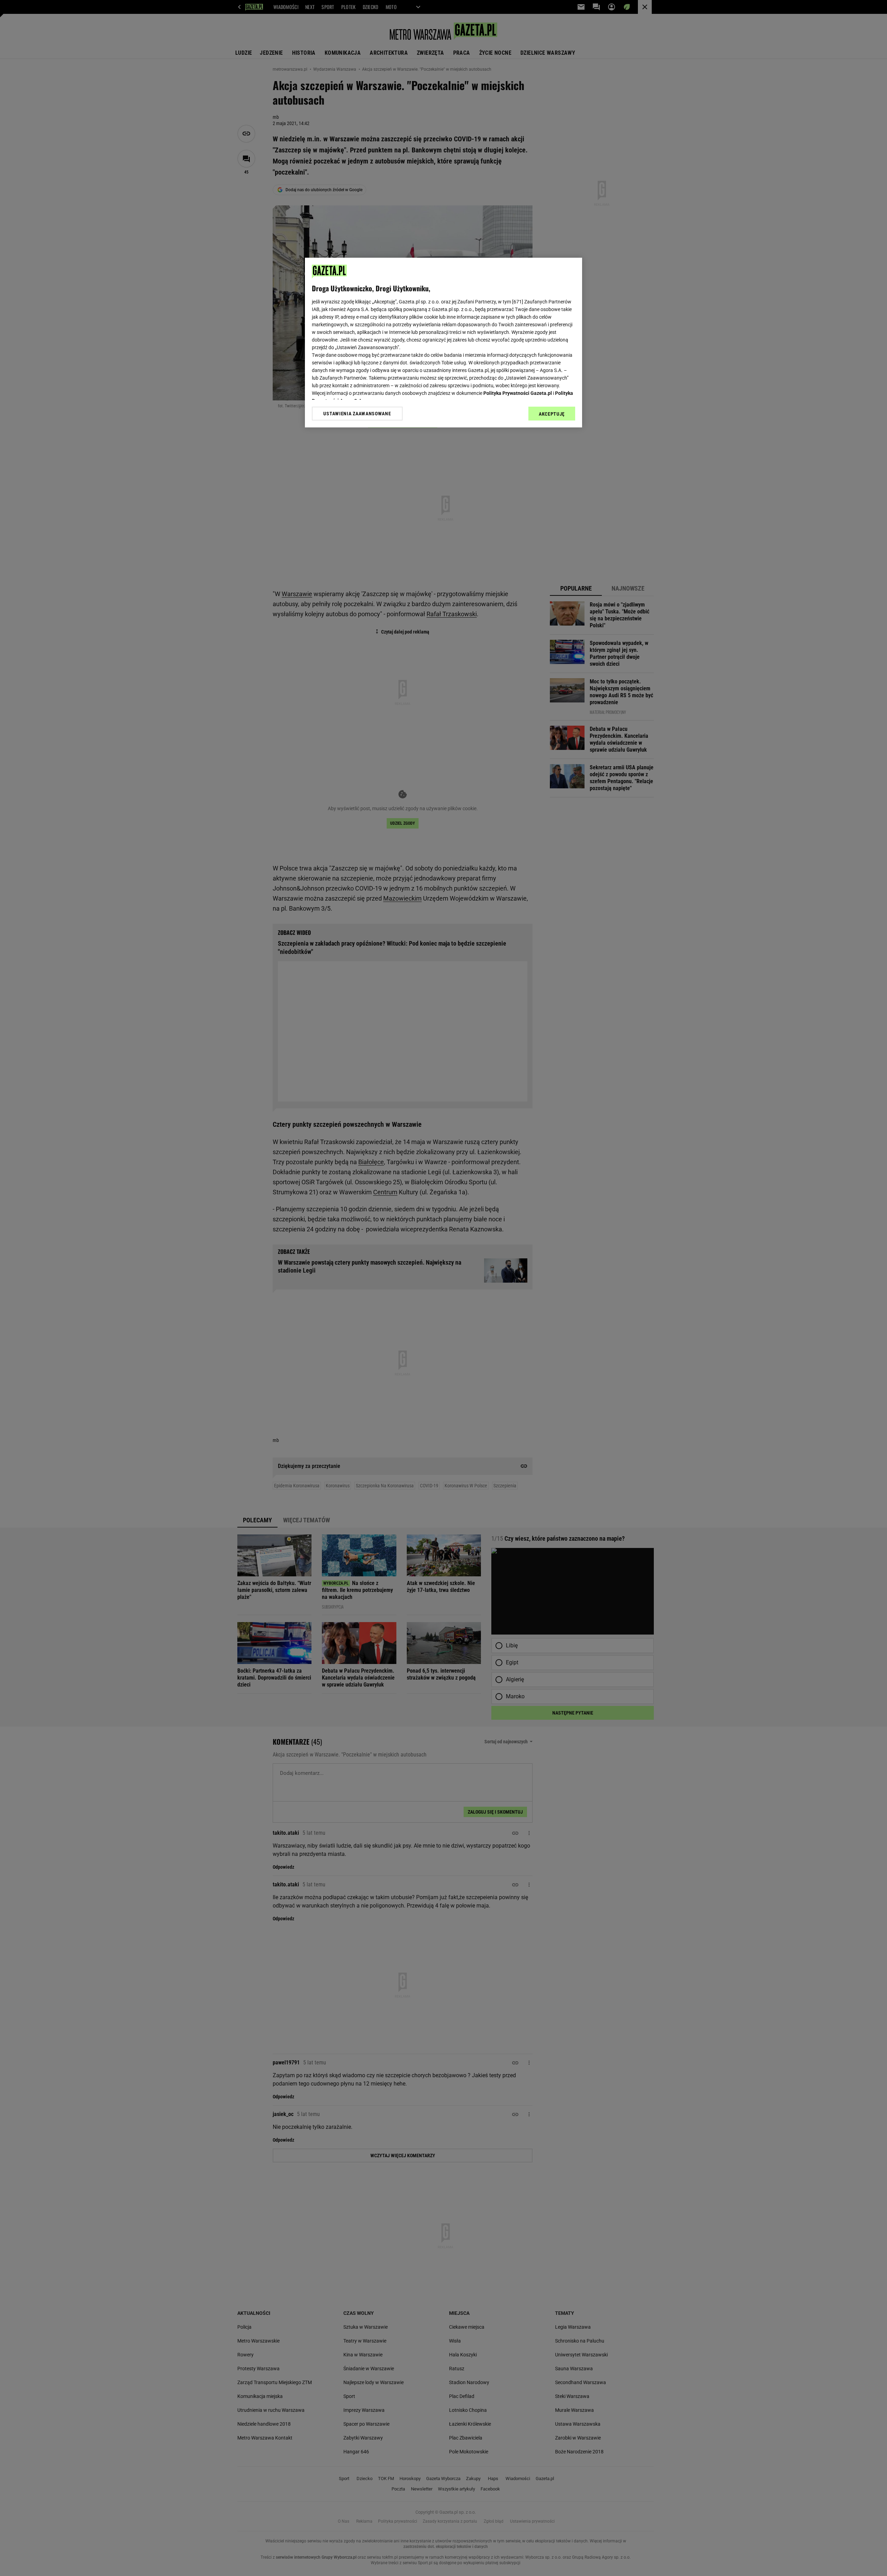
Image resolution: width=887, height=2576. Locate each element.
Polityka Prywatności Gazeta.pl (518, 393)
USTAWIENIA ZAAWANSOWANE (357, 414)
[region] (443, 343)
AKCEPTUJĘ (552, 414)
